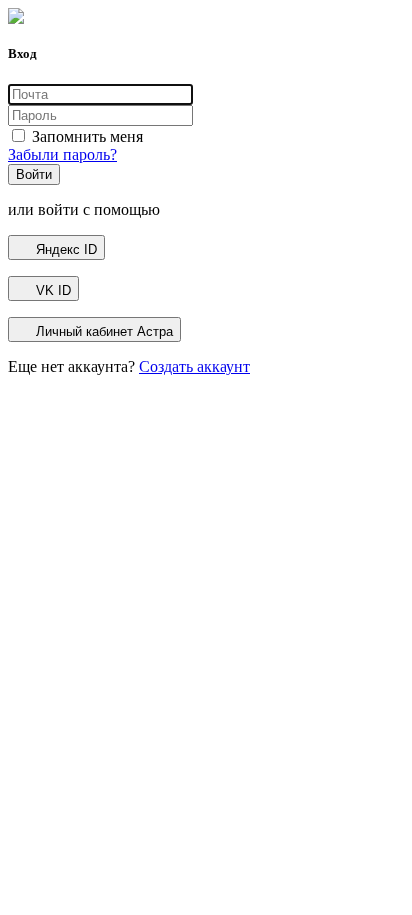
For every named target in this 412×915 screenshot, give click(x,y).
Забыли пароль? (62, 154)
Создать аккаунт (194, 366)
